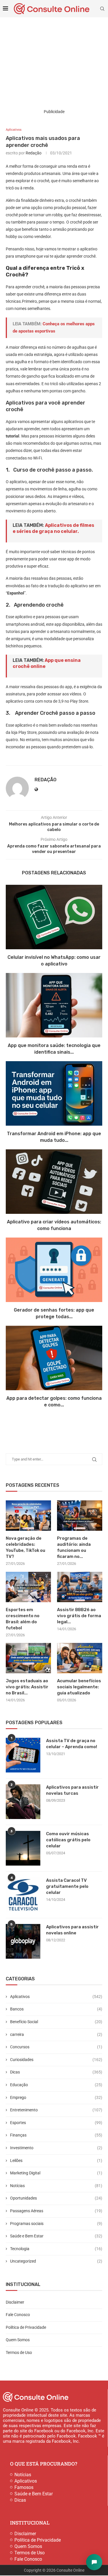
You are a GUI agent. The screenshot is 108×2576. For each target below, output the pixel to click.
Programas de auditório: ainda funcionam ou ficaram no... (74, 1547)
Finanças (56, 2135)
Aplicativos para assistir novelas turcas (72, 1790)
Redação (34, 153)
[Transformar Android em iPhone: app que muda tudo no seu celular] (54, 1093)
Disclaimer (15, 2302)
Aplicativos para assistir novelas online (72, 1930)
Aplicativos (56, 1997)
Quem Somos (18, 2340)
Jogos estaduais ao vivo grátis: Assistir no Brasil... (27, 1687)
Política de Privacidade (26, 2327)
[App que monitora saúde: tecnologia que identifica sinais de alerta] (54, 1005)
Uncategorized (56, 2261)
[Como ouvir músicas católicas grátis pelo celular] (23, 1848)
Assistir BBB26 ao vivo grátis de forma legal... (79, 1616)
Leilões (56, 2160)
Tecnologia (56, 2249)
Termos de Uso (19, 2352)
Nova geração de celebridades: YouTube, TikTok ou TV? (25, 1547)
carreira (56, 2034)
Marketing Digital (56, 2173)
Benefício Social (56, 2022)
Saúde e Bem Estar (56, 2236)
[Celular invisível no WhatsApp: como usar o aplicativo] (54, 917)
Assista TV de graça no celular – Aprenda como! (72, 1744)
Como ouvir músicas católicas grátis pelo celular (68, 1840)
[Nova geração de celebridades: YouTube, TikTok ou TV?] (28, 1516)
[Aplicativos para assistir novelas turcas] (23, 1802)
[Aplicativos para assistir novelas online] (23, 1941)
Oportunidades (56, 2198)
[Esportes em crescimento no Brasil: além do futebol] (28, 1587)
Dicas (56, 2072)
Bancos (56, 2009)
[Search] (102, 9)
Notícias (56, 2186)
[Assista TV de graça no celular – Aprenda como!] (23, 1755)
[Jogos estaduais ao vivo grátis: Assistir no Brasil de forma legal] (28, 1658)
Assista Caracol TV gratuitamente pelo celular (67, 1886)
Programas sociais (56, 2224)
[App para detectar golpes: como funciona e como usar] (54, 1358)
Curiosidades (56, 2060)
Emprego (56, 2097)
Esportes (56, 2123)
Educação (56, 2085)
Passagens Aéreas (56, 2211)
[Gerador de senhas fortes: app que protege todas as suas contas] (54, 1270)
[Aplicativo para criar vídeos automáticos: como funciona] (54, 1182)
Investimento (56, 2148)
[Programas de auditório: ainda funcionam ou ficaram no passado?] (80, 1516)
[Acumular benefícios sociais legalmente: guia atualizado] (80, 1658)
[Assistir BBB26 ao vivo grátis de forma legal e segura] (80, 1587)
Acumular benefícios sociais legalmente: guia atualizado (79, 1687)
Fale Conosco (18, 2315)
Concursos (56, 2047)
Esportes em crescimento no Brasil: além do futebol (23, 1619)
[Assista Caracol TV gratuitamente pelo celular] (23, 1895)
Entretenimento (56, 2110)
